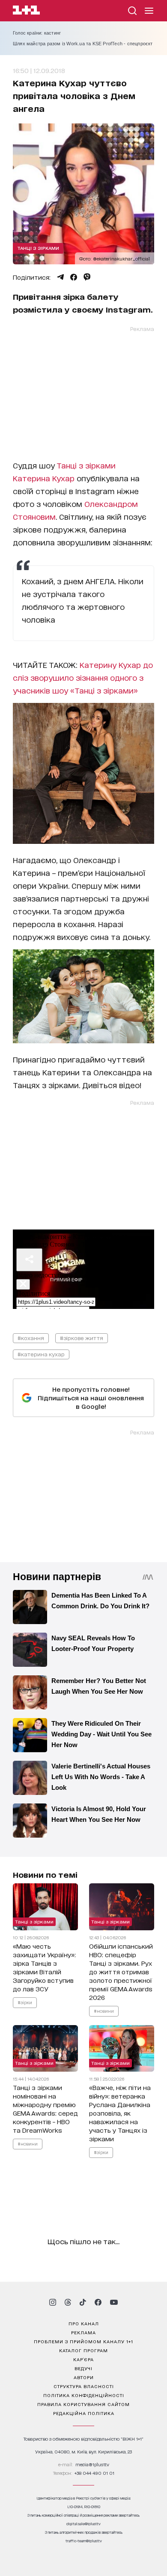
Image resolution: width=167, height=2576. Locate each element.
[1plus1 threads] (68, 2302)
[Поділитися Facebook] (74, 277)
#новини (104, 2010)
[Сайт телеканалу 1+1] (26, 11)
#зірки (25, 2002)
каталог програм (83, 2350)
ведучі (83, 2368)
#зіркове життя (82, 1338)
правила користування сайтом (83, 2404)
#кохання (31, 1338)
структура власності (84, 2386)
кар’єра (83, 2359)
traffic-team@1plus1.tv (84, 2541)
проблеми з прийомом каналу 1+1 (83, 2341)
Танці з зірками (38, 248)
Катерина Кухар (44, 478)
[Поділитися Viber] (87, 277)
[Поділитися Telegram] (60, 277)
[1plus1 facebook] (98, 2302)
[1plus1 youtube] (114, 2302)
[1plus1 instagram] (53, 2302)
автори (84, 2377)
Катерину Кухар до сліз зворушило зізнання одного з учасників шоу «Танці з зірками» (83, 677)
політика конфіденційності (84, 2395)
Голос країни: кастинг (37, 33)
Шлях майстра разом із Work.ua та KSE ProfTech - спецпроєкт (83, 44)
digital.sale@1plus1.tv (83, 2524)
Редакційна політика (84, 2413)
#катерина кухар (41, 1354)
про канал (84, 2323)
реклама (83, 2332)
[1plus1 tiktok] (83, 2302)
